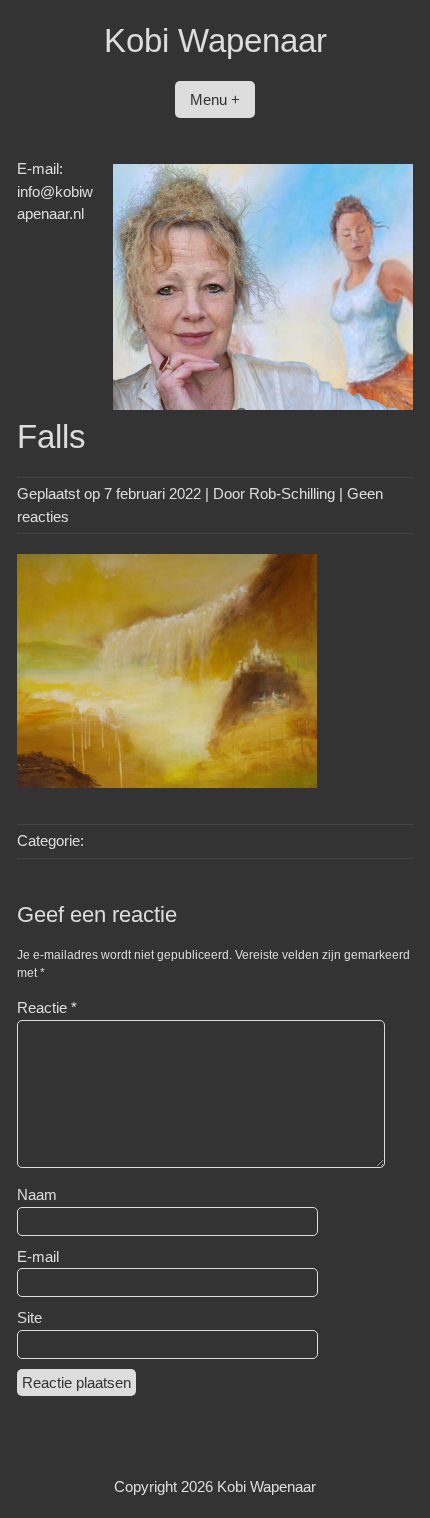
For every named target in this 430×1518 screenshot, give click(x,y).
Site (29, 1317)
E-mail (38, 1256)
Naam (37, 1194)
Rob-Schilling (292, 493)
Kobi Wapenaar (215, 40)
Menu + (215, 99)
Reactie (47, 1007)
